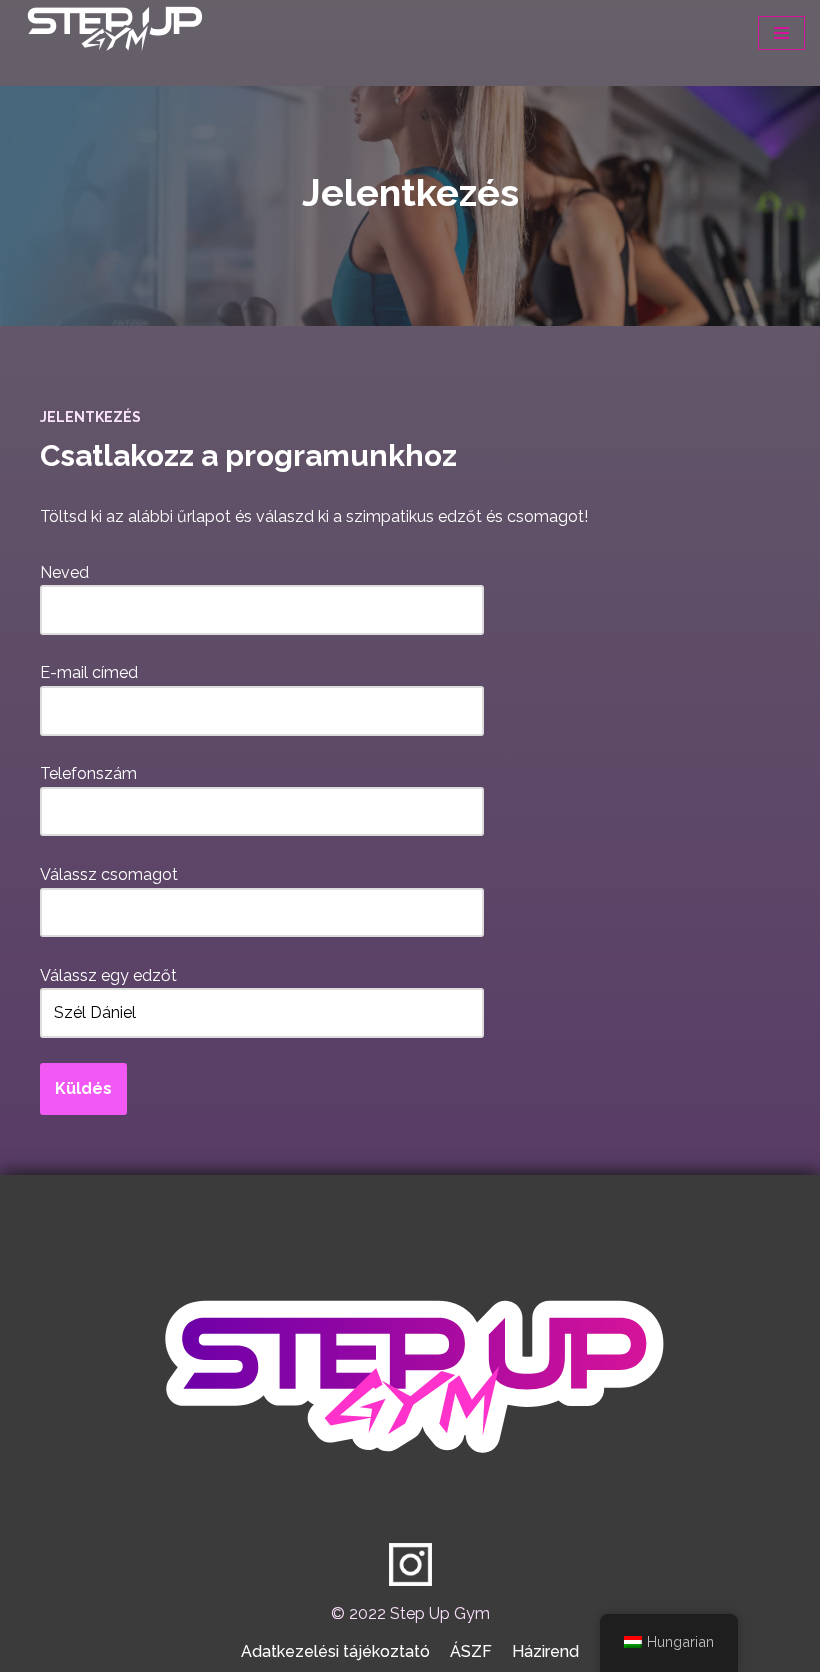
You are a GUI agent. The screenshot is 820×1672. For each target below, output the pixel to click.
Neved (64, 572)
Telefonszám (88, 773)
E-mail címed (89, 672)
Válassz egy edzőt (108, 975)
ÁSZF (471, 1651)
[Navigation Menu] (781, 33)
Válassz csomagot (109, 874)
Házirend (545, 1651)
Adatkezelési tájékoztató (335, 1651)
